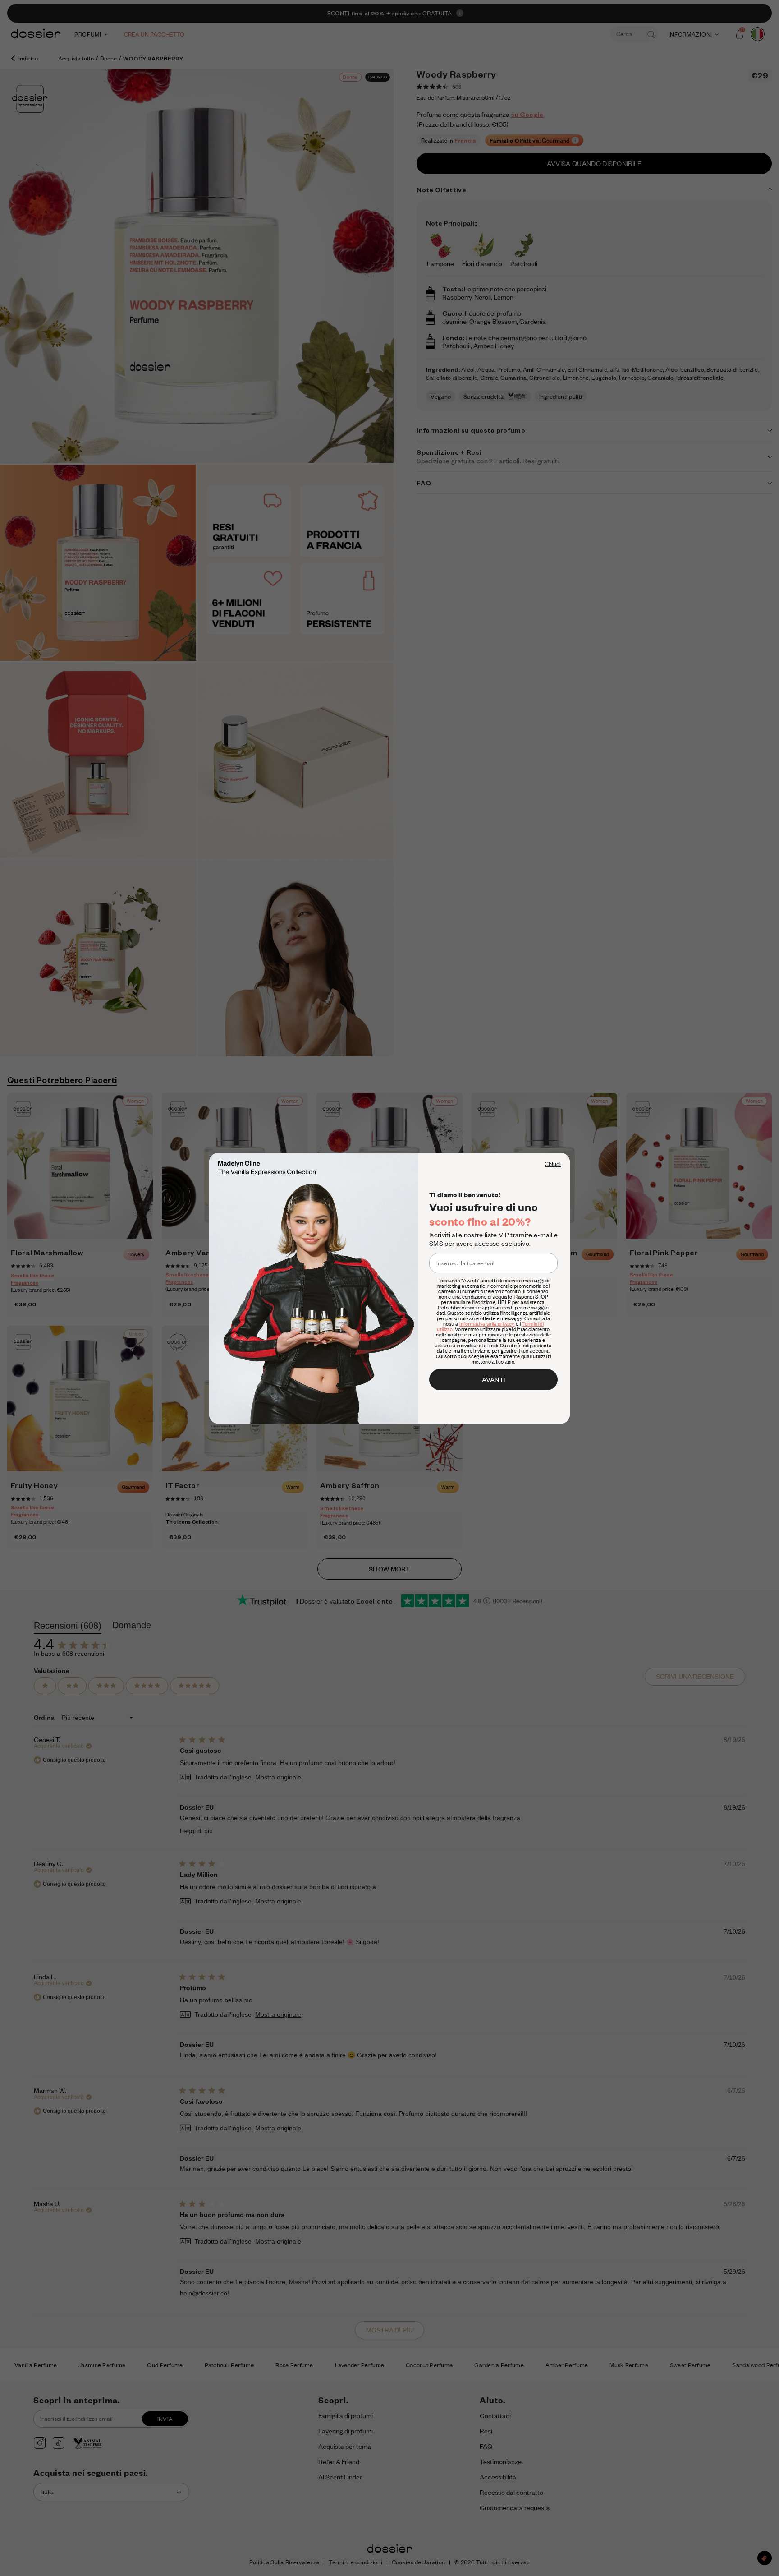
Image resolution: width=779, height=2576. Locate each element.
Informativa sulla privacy (487, 1324)
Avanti (493, 1379)
